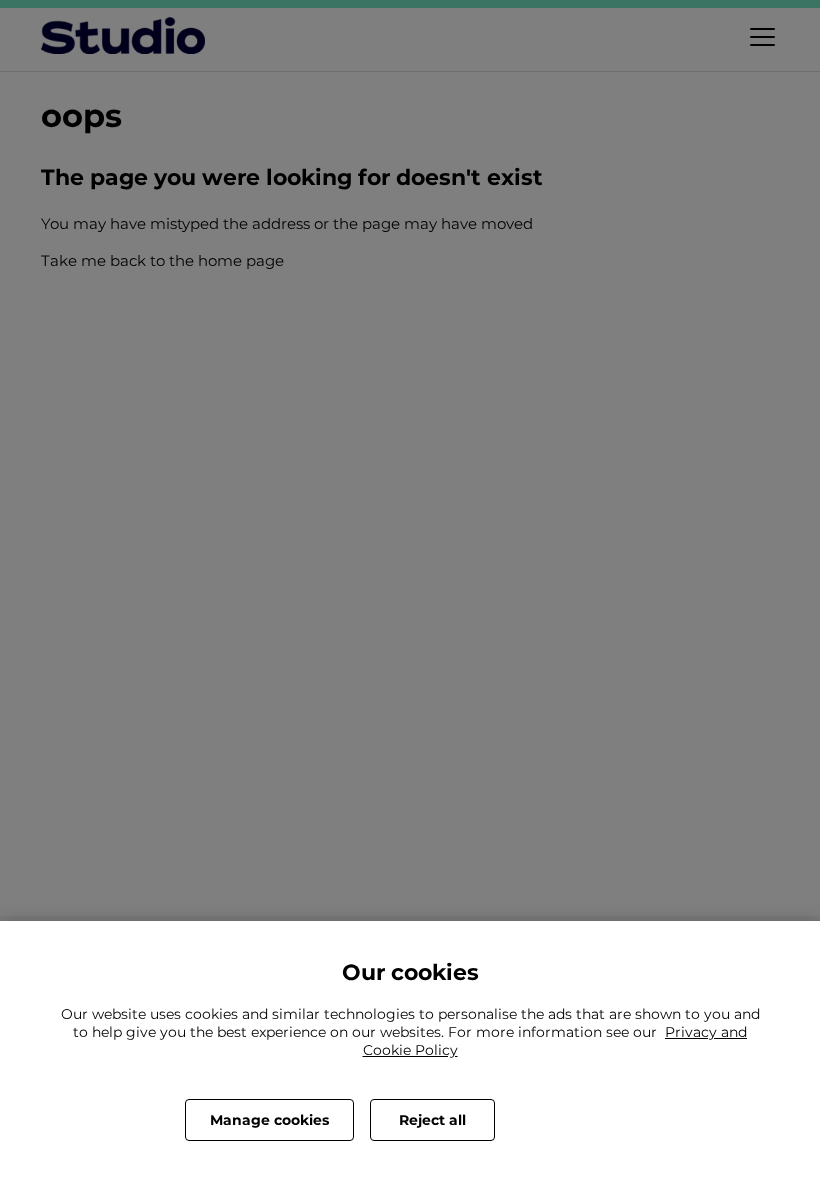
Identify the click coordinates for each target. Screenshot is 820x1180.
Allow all (573, 1120)
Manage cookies (269, 1120)
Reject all (432, 1120)
